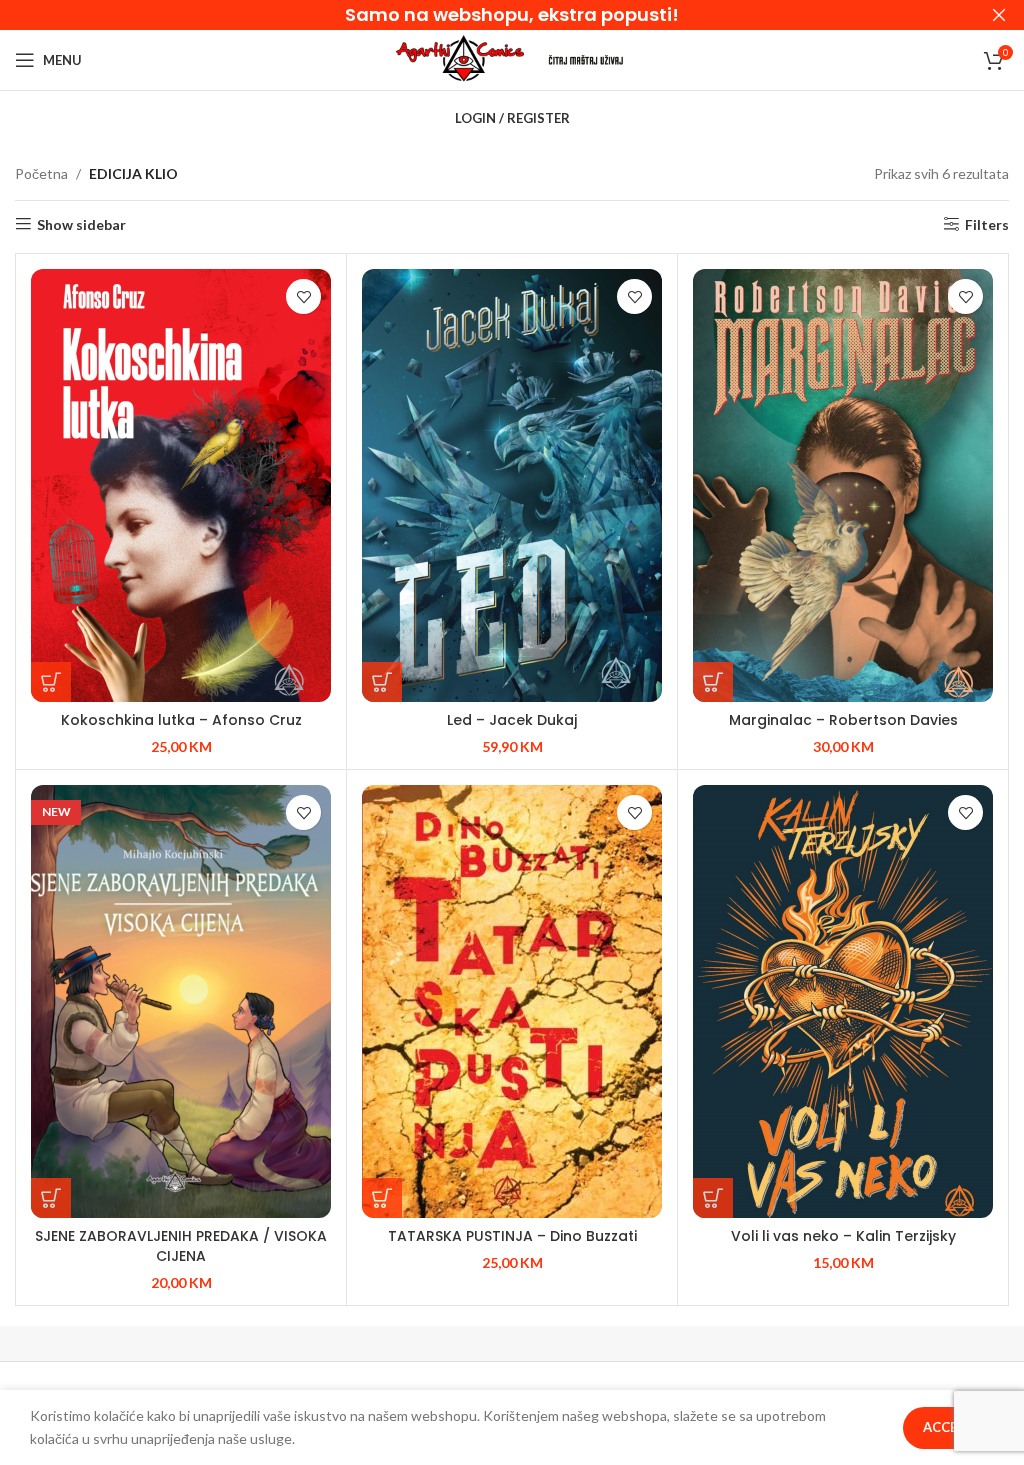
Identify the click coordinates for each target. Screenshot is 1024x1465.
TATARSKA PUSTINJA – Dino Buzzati (512, 1236)
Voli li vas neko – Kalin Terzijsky (843, 1236)
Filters (987, 224)
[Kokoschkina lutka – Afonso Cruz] (181, 485)
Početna (41, 173)
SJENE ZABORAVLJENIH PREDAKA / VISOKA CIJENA (181, 1246)
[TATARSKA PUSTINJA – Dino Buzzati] (512, 1001)
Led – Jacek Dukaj (512, 720)
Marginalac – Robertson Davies (843, 720)
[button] (51, 682)
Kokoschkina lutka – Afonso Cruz (181, 720)
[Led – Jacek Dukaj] (512, 485)
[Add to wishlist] (303, 296)
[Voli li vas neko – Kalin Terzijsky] (843, 1001)
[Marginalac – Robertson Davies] (843, 485)
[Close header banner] (999, 15)
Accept (948, 1427)
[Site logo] (460, 58)
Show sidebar (81, 224)
